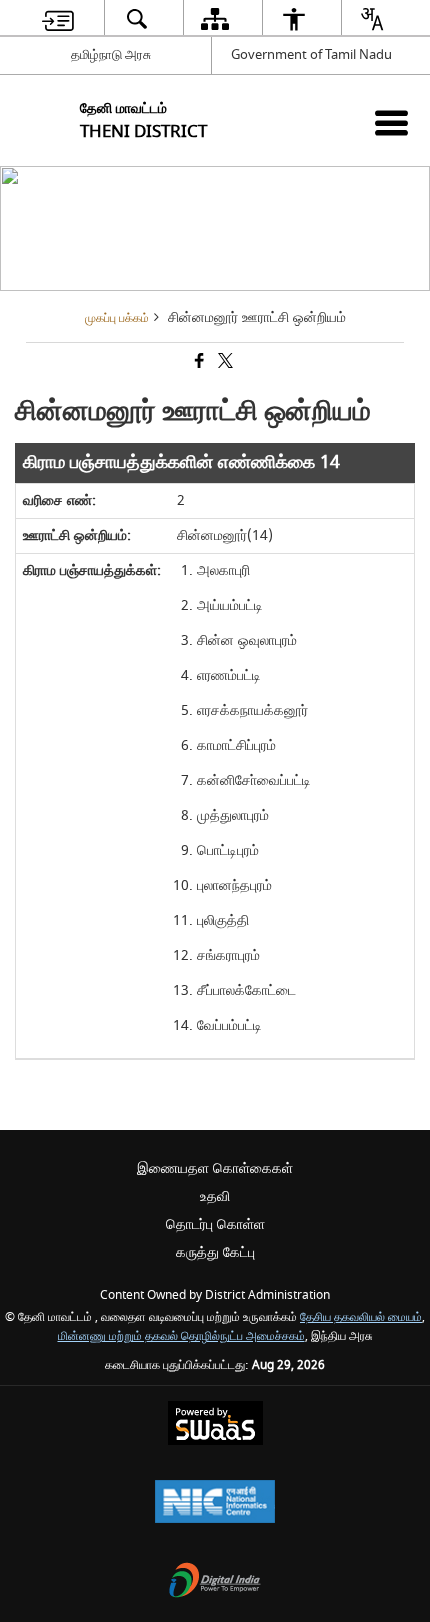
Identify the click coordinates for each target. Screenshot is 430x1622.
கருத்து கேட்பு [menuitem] (215, 1252)
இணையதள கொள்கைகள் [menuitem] (215, 1168)
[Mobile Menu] (391, 122)
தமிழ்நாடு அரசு (111, 54)
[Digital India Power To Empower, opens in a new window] (215, 1582)
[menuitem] (58, 18)
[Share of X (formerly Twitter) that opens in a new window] (224, 363)
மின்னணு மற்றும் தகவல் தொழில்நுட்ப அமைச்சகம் (181, 1336)
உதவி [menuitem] (215, 1196)
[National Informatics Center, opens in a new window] (215, 1503)
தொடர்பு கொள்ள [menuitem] (215, 1224)
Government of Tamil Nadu (311, 54)
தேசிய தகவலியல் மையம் (361, 1317)
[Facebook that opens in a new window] (198, 363)
